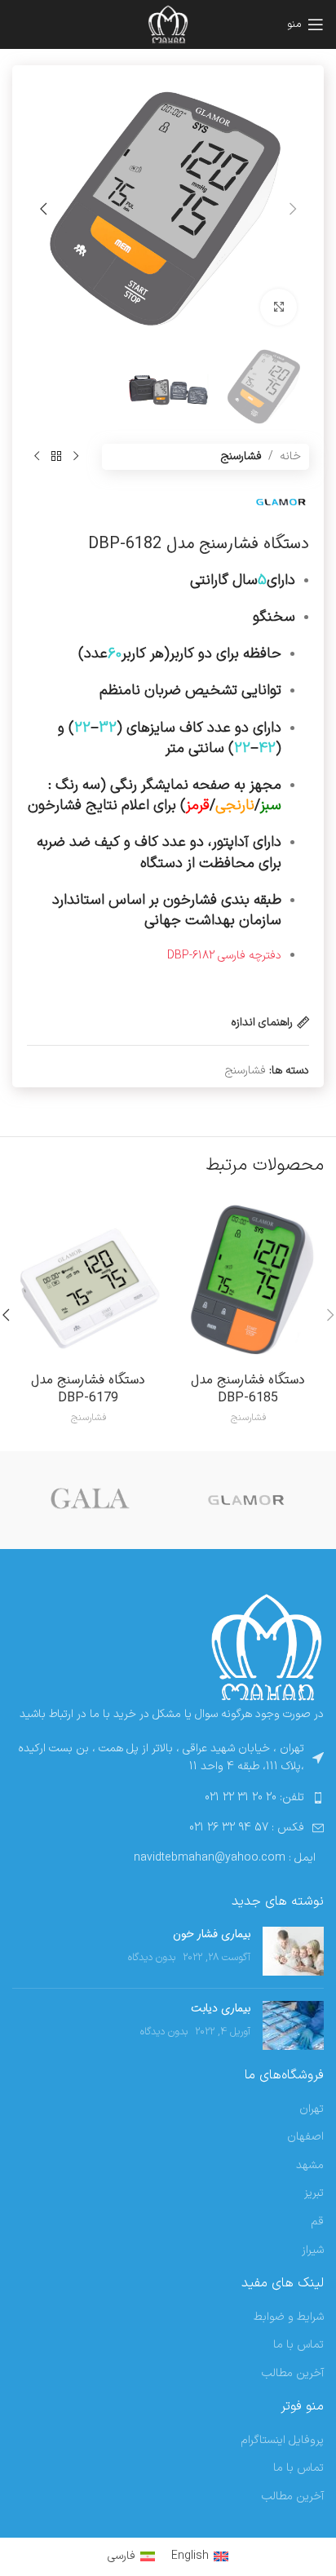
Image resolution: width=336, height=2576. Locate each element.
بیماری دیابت (221, 2008)
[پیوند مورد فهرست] (168, 1798)
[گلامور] (246, 1500)
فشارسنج (241, 456)
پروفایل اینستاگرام (283, 2441)
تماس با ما (298, 2345)
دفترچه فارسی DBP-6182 (224, 956)
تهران (312, 2109)
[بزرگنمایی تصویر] (279, 307)
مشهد (310, 2166)
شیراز (313, 2251)
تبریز (314, 2193)
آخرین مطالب (293, 2374)
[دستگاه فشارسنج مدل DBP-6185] (248, 1279)
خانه (290, 456)
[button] (293, 209)
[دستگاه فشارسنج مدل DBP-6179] (88, 1279)
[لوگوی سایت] (168, 24)
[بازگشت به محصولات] (56, 457)
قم (317, 2222)
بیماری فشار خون (212, 1934)
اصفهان (305, 2137)
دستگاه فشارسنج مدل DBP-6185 (248, 1389)
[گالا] (90, 1500)
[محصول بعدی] (37, 457)
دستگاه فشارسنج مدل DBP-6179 (88, 1389)
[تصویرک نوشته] (293, 1951)
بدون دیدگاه (152, 1957)
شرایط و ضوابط (289, 2317)
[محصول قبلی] (76, 457)
